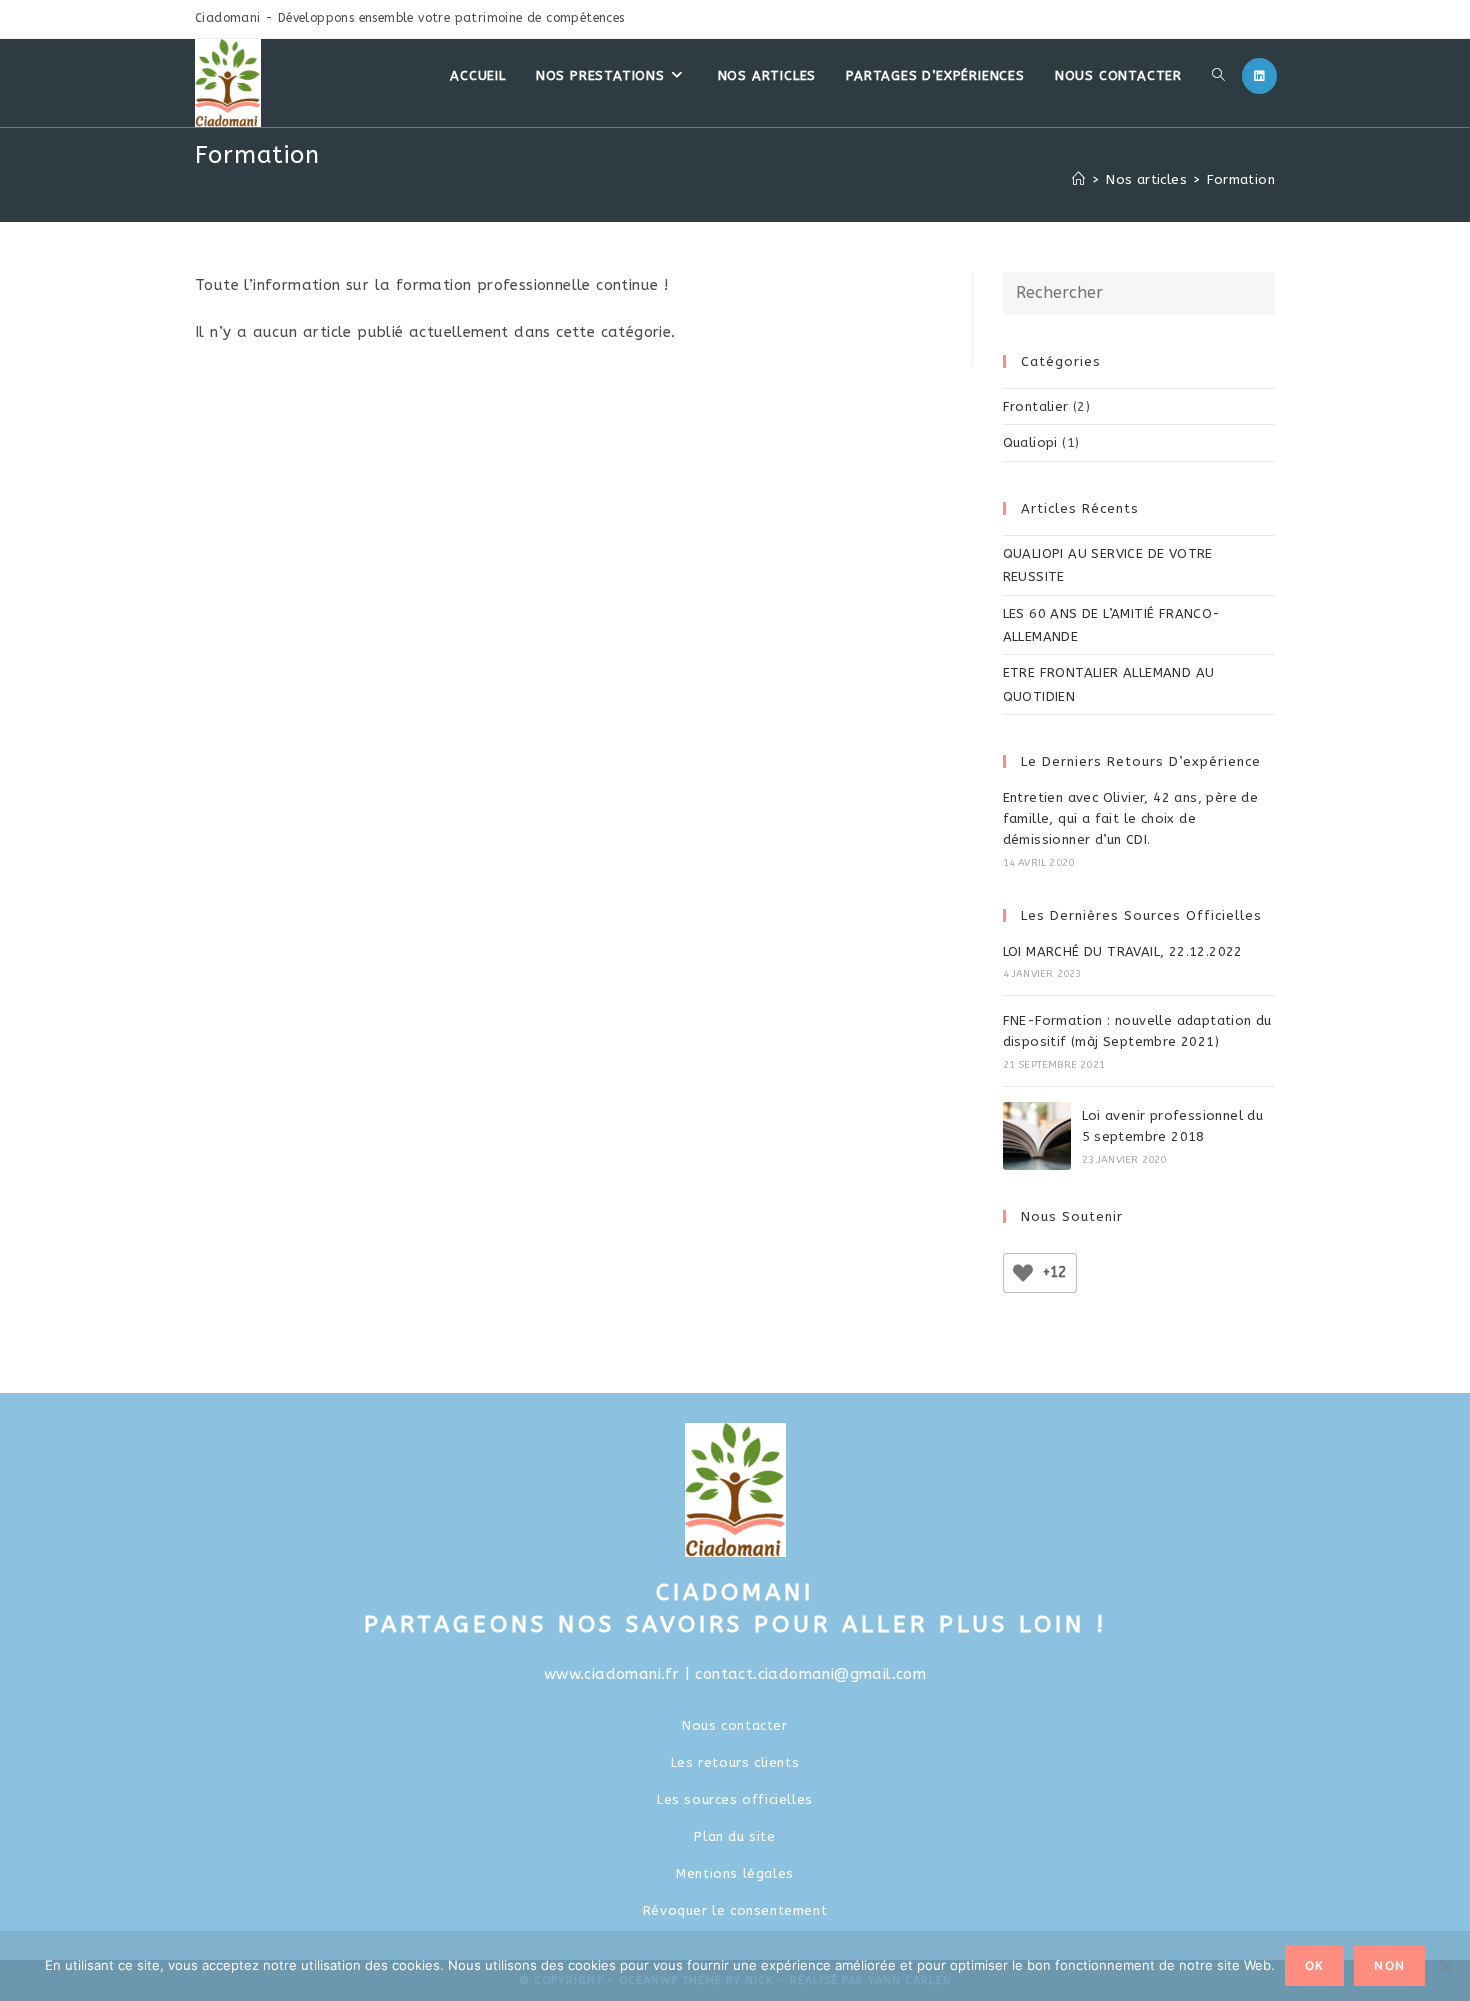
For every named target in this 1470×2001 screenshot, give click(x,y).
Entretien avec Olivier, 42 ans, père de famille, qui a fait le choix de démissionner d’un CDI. (1131, 818)
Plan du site (734, 1836)
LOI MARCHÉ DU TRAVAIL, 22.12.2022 (1123, 951)
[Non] (1445, 1966)
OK (1314, 1965)
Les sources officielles (735, 1799)
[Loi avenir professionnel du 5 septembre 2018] (1037, 1136)
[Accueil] (1078, 179)
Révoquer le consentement (735, 1910)
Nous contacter (734, 1725)
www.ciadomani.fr (611, 1674)
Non (1389, 1965)
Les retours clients (735, 1762)
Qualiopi (1030, 442)
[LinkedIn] (1259, 76)
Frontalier (1036, 406)
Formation (1241, 179)
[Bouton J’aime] (1023, 1273)
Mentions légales (735, 1873)
